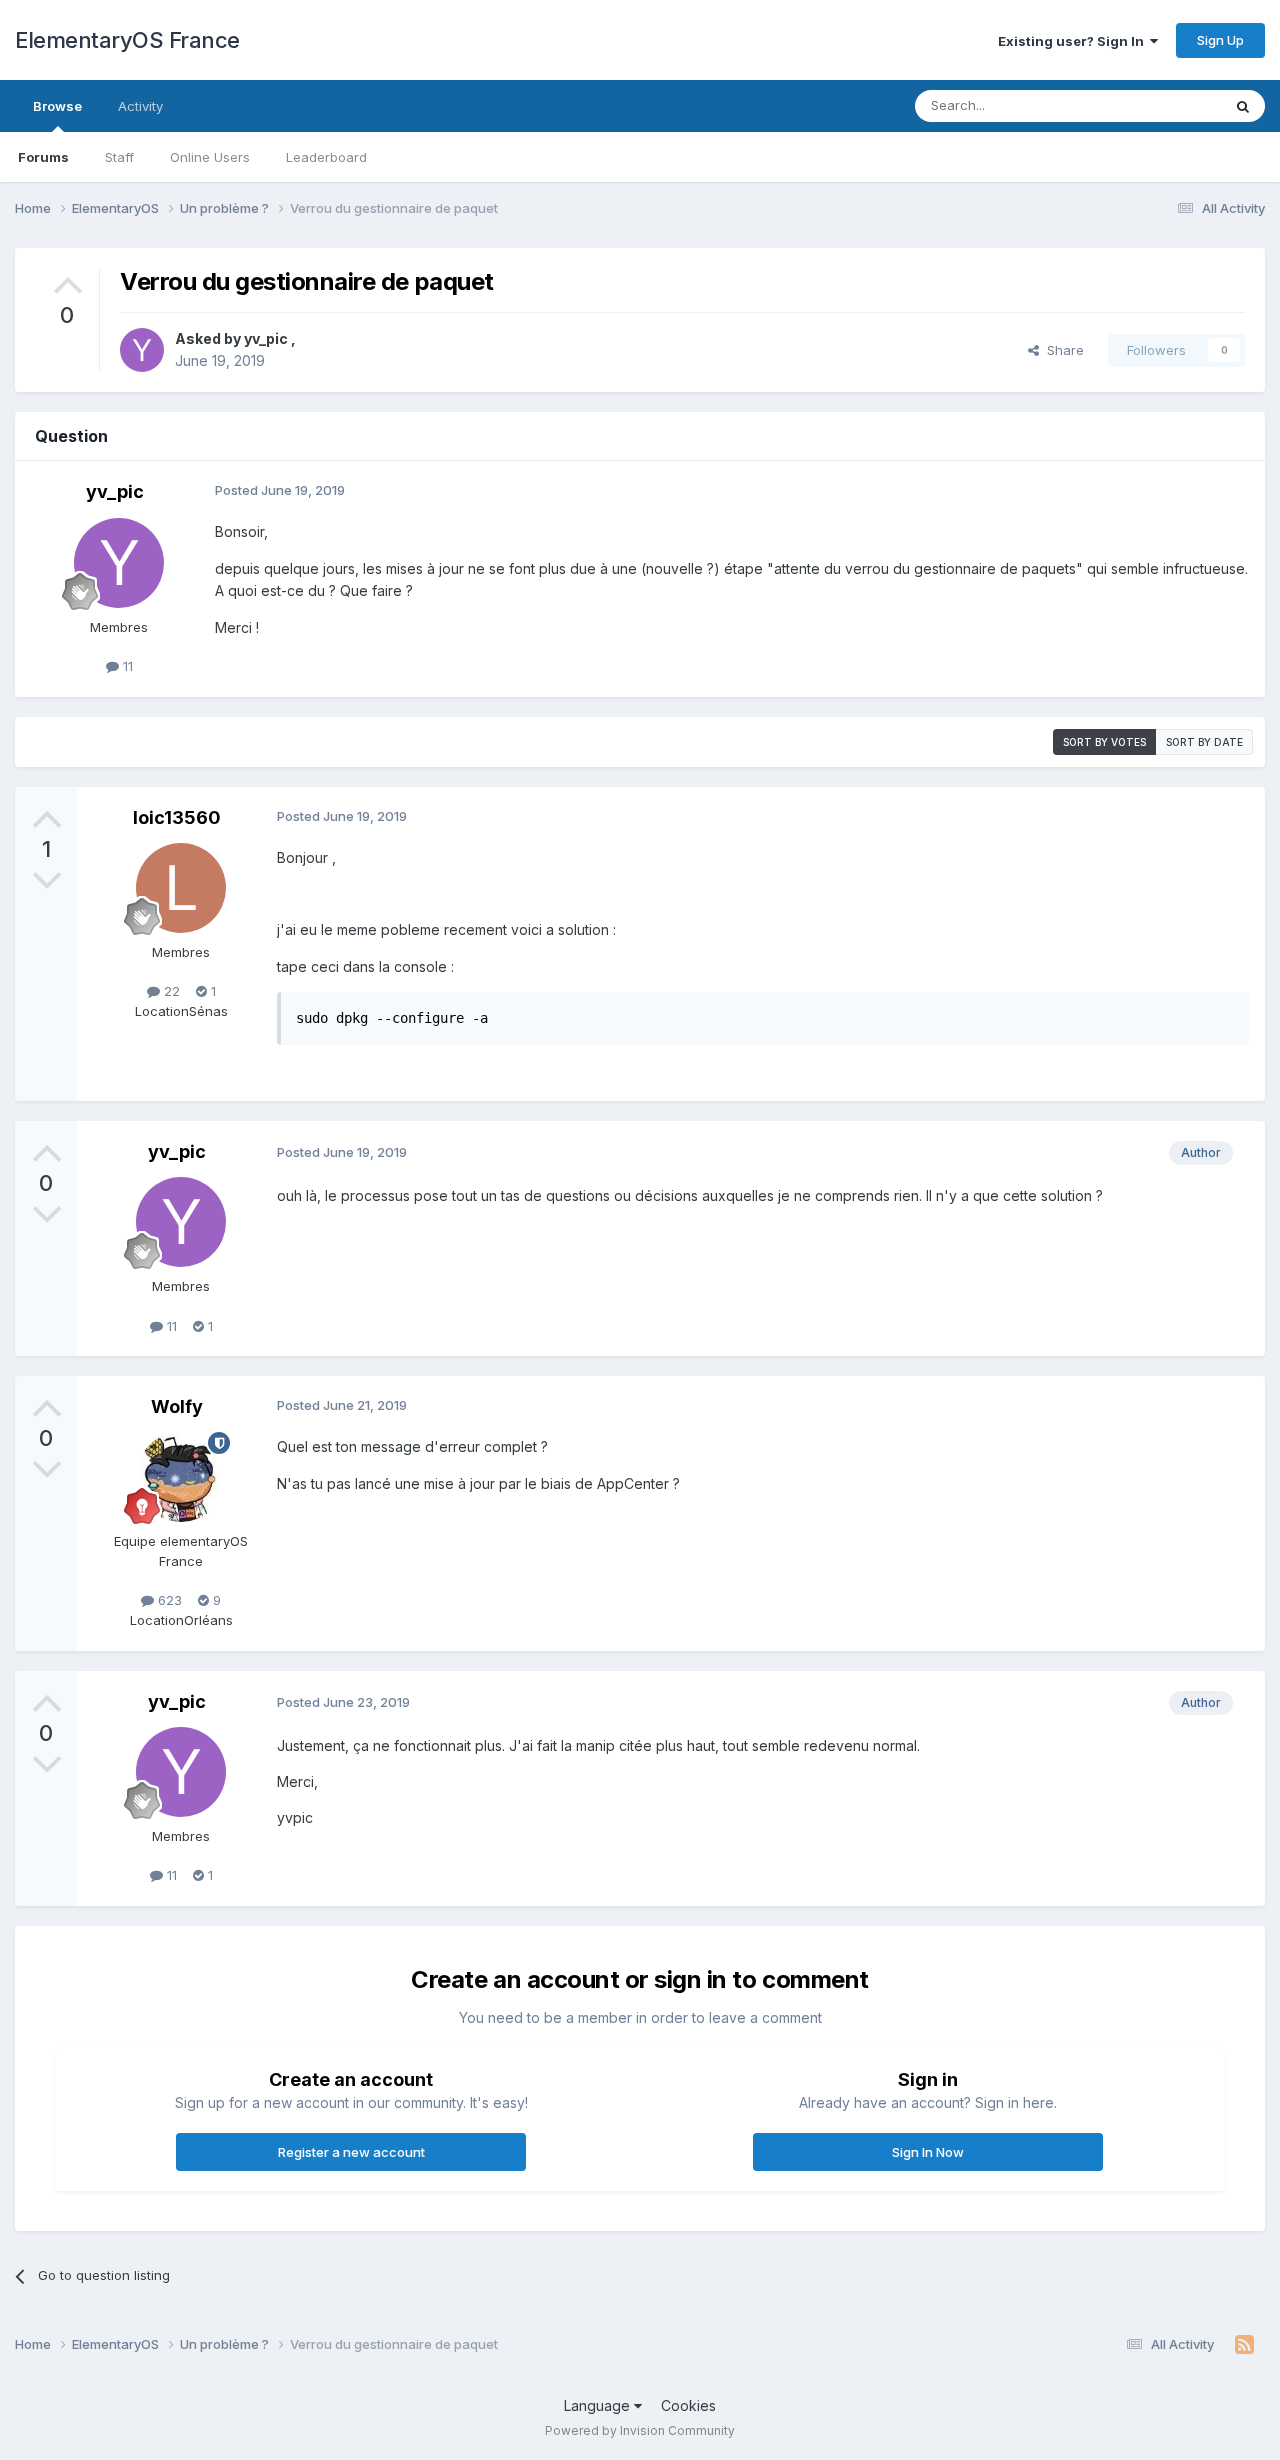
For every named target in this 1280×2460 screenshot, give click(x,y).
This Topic (1162, 105)
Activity (140, 106)
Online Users (210, 157)
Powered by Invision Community (640, 2430)
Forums (43, 157)
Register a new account (351, 2152)
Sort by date (1204, 742)
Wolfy (177, 1406)
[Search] (1243, 106)
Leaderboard (326, 157)
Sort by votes (1104, 742)
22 (170, 991)
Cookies (688, 2405)
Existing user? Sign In (1074, 41)
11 (126, 666)
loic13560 (177, 817)
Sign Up (1220, 40)
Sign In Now (928, 2152)
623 (168, 1600)
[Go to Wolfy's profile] (181, 1477)
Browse (57, 106)
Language (599, 2405)
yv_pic (267, 338)
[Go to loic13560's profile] (181, 888)
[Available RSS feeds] (1244, 2345)
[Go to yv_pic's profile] (142, 350)
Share (1061, 350)
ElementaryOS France (127, 40)
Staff (119, 157)
